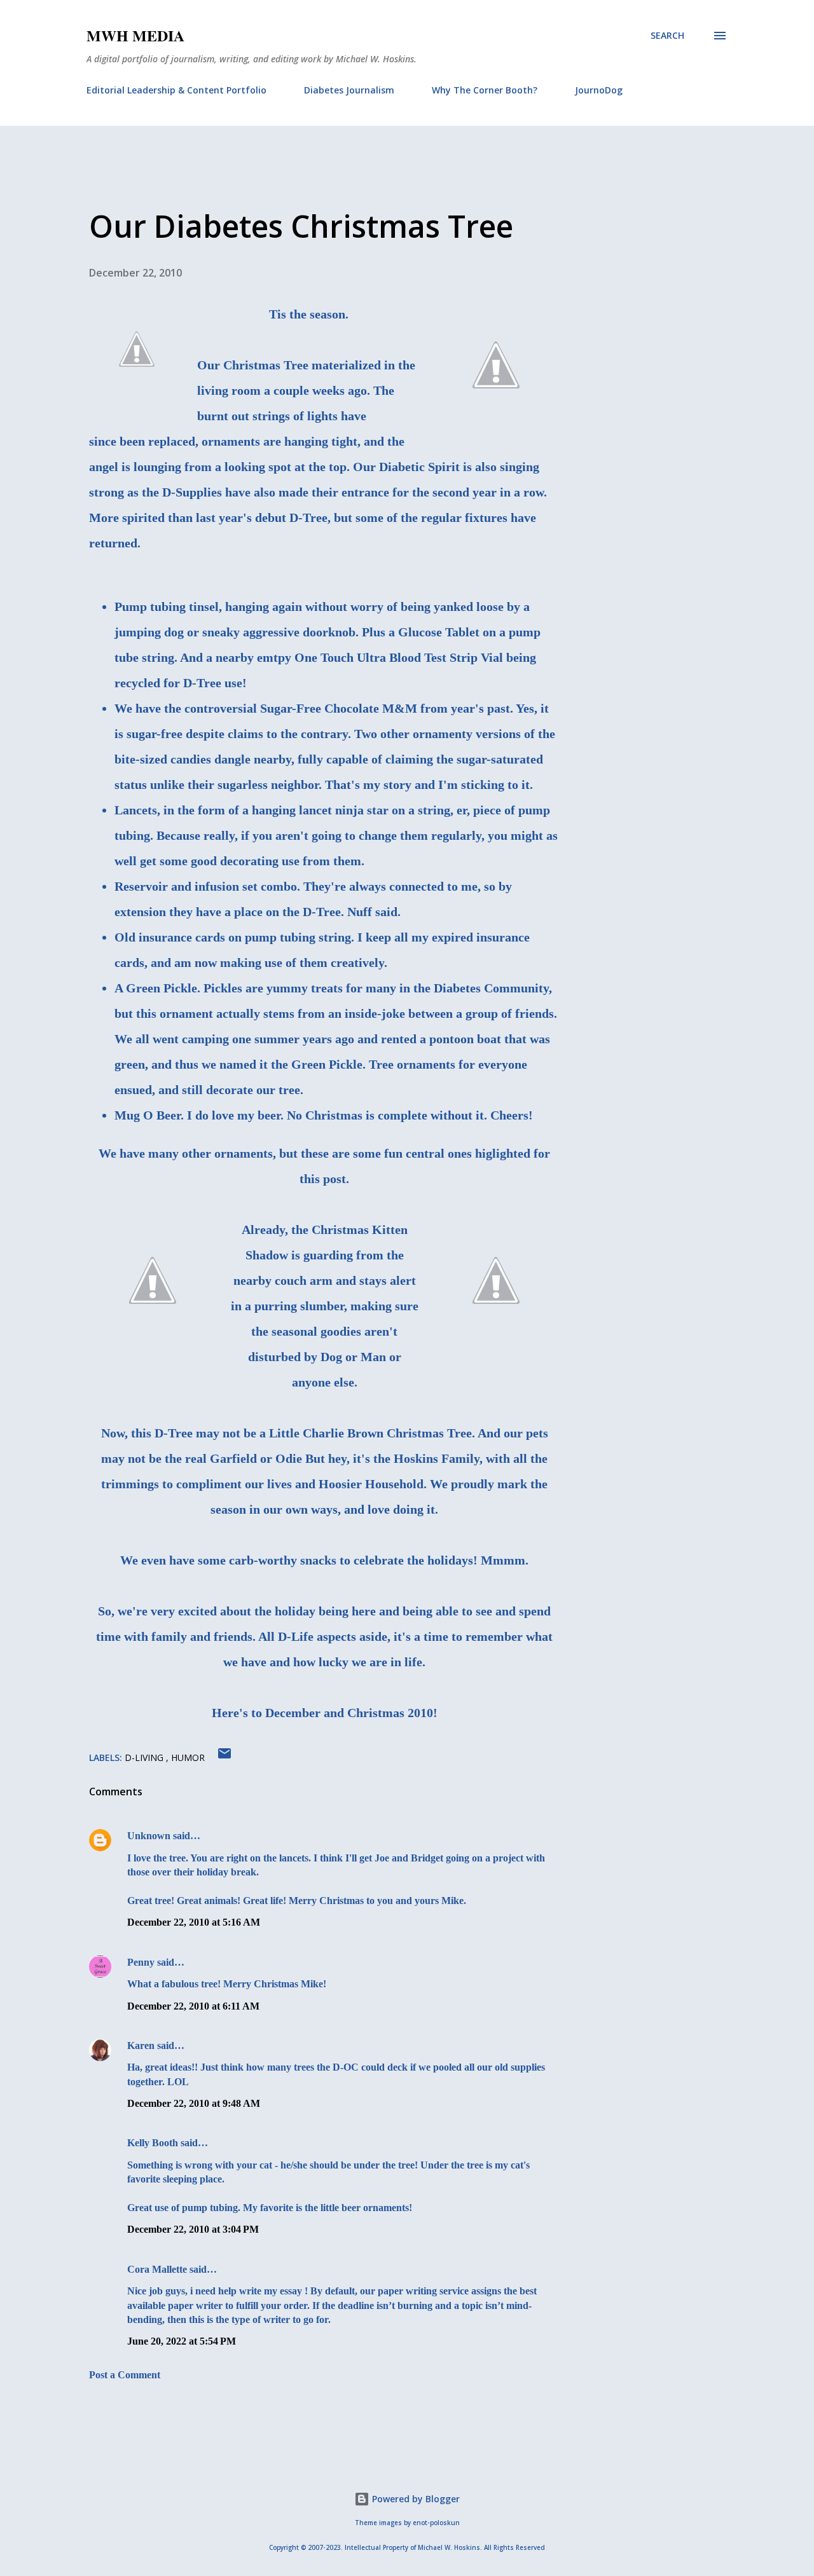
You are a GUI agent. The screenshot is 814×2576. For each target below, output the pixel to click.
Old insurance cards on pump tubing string (233, 937)
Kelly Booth (153, 2143)
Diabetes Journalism (349, 90)
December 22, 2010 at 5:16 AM (194, 1922)
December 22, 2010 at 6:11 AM (193, 2006)
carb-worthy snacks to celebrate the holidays (351, 1560)
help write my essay (260, 2291)
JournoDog (599, 90)
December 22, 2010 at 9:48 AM (194, 2103)
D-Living (145, 1757)
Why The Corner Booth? (485, 90)
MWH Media (135, 35)
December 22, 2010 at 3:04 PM (193, 2229)
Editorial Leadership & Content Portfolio (176, 90)
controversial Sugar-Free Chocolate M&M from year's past (347, 708)
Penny (141, 1962)
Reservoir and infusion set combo (206, 886)
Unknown (149, 1836)
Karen (141, 2045)
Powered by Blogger (415, 2499)
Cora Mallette (157, 2269)
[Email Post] (224, 1757)
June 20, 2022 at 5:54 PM (182, 2341)
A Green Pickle (156, 988)
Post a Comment (125, 2375)
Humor (188, 1757)
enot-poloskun (436, 2523)
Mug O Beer (148, 1115)
